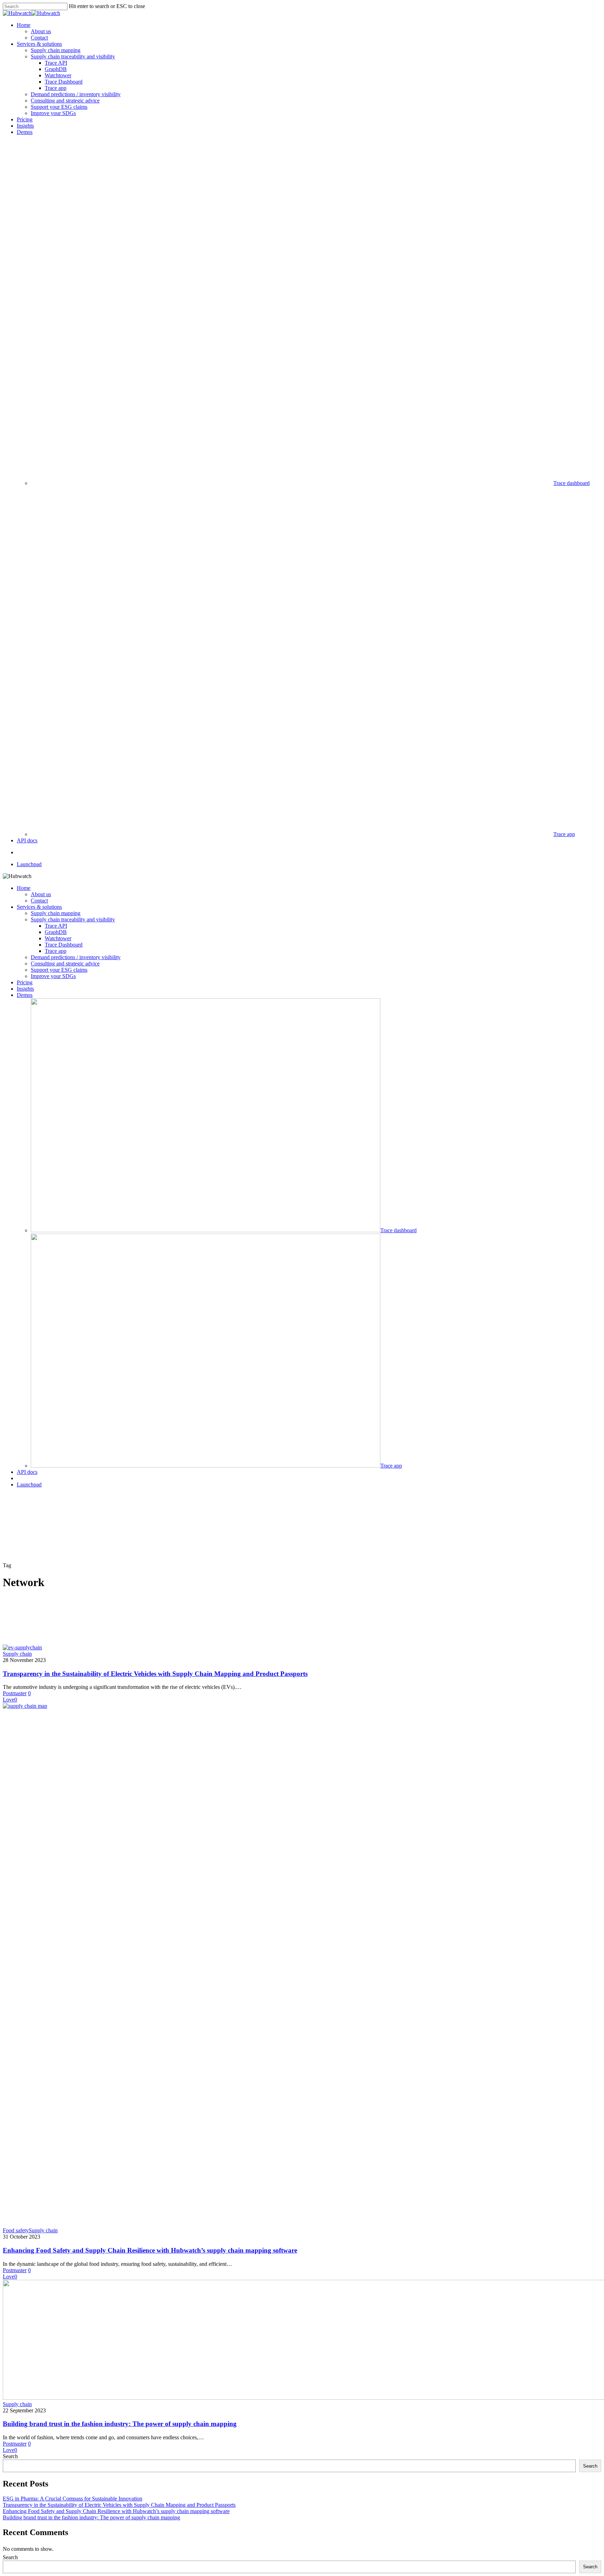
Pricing (25, 982)
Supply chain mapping (56, 913)
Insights (25, 989)
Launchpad (29, 1485)
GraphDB (56, 932)
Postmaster (15, 1693)
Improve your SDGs (53, 976)
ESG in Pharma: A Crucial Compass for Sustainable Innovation (73, 2499)
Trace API (56, 926)
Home (24, 888)
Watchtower (58, 938)
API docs (27, 1472)
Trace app (56, 951)
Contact (39, 901)
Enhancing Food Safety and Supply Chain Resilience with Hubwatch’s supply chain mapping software (150, 2250)
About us (41, 894)
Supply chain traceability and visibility (73, 919)
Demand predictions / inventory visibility (76, 957)
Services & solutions (39, 907)
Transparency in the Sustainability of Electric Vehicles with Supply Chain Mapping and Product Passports (155, 1674)
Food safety (16, 2230)
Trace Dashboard (64, 945)
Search (10, 2456)
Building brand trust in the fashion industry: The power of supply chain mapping (120, 2424)
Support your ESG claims (59, 970)
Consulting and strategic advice (65, 964)
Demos (25, 995)
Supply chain (17, 1654)
